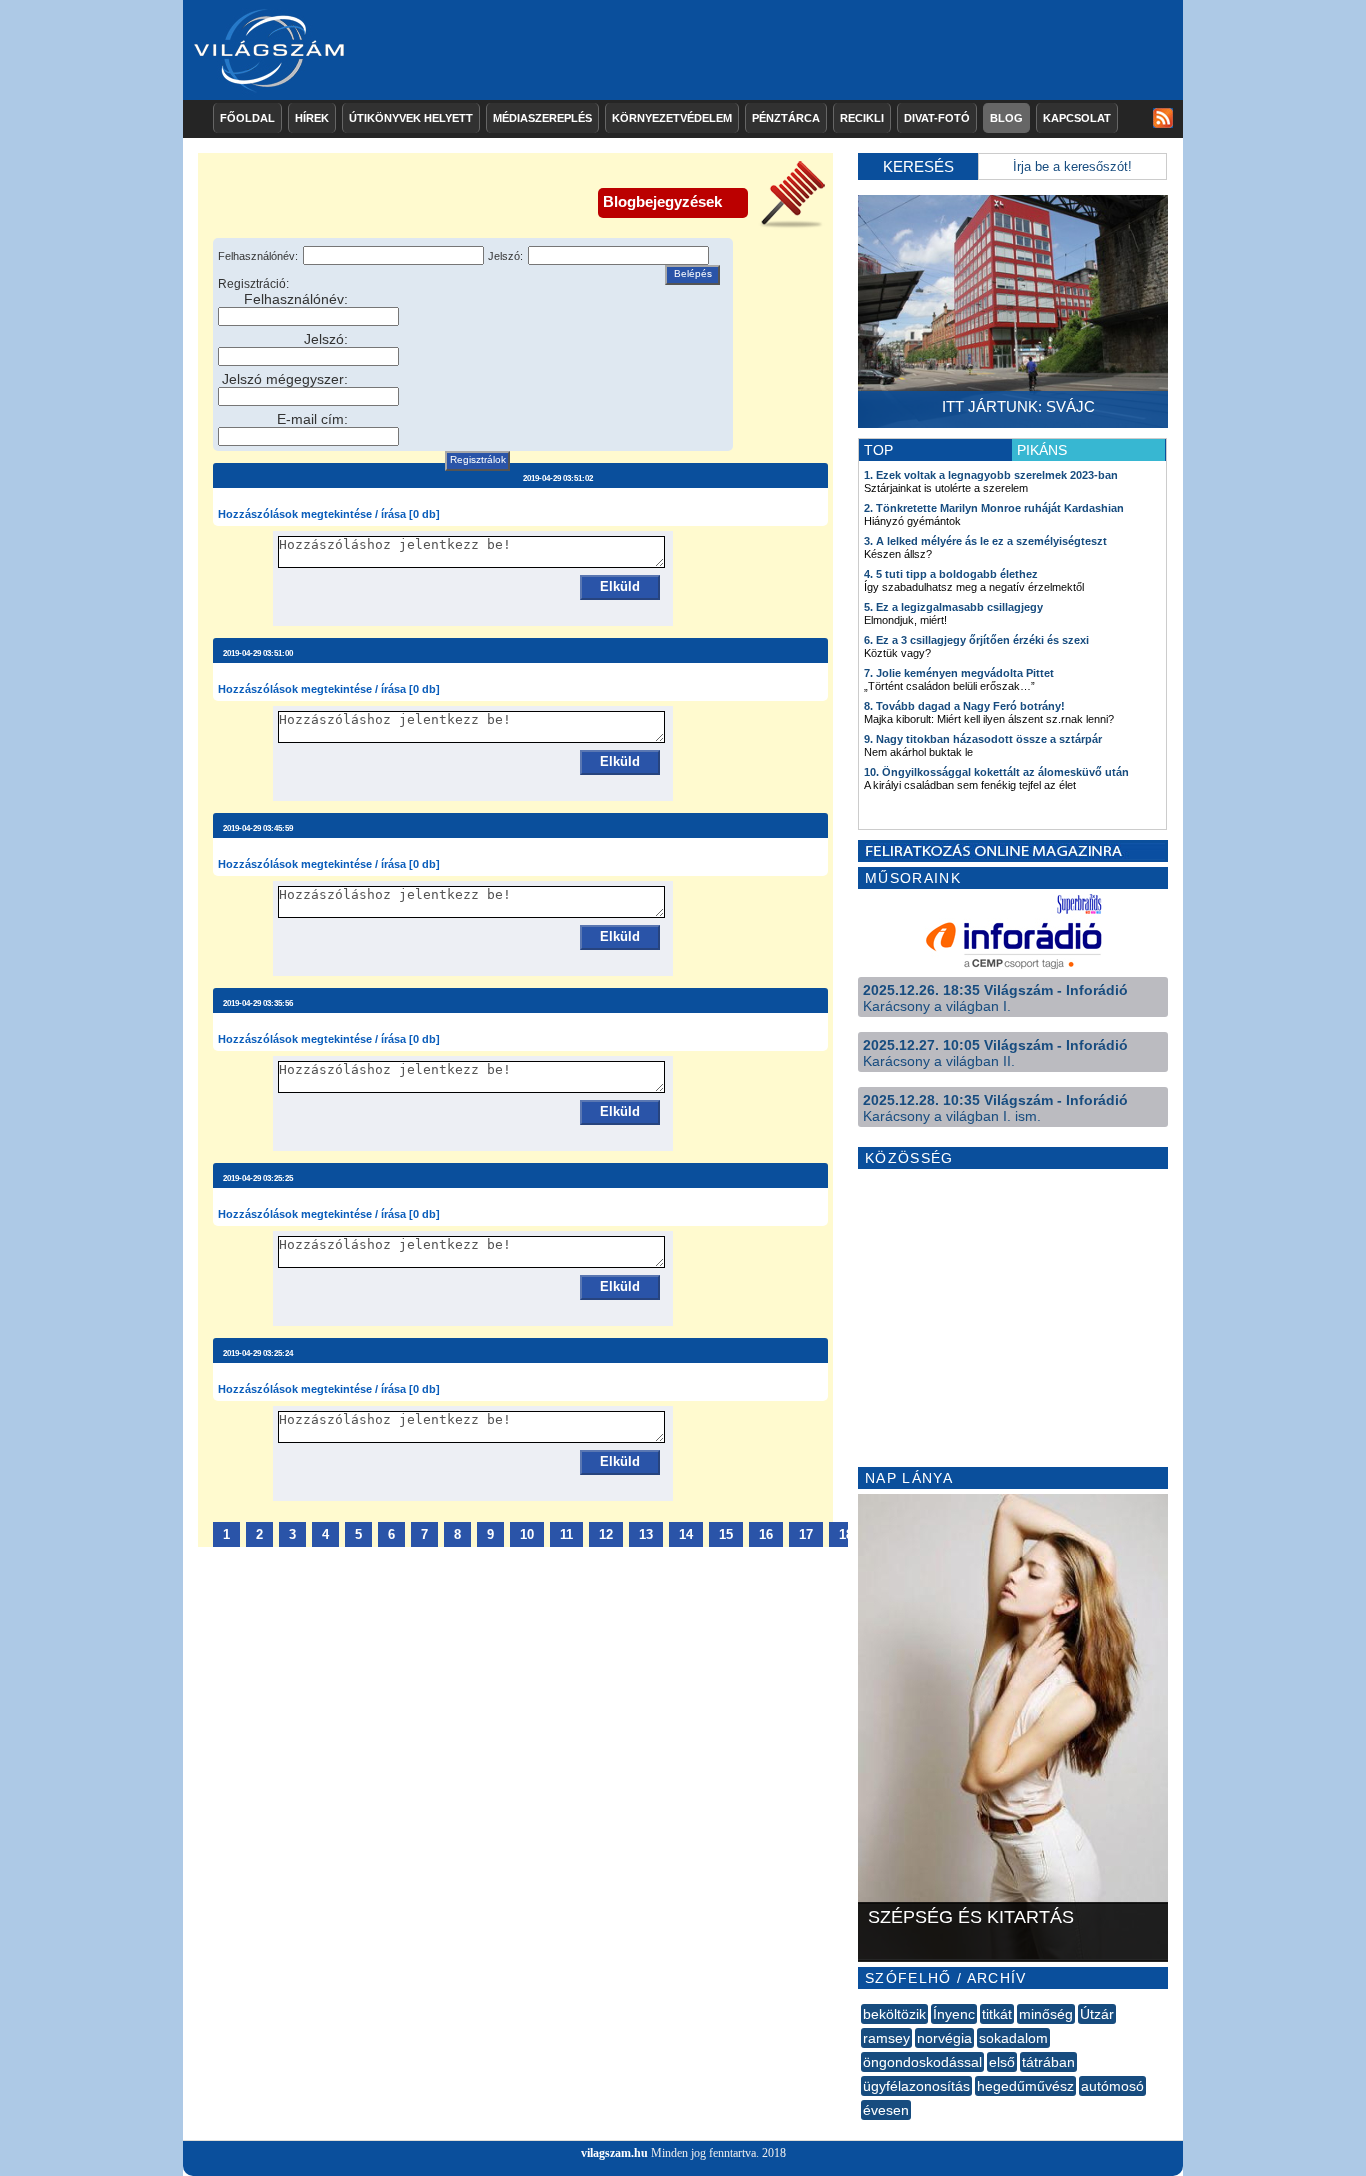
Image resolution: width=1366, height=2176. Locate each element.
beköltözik (894, 2014)
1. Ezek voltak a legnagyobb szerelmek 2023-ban (991, 475)
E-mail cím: (312, 419)
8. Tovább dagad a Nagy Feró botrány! (964, 706)
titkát (997, 2014)
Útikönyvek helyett (411, 118)
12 (606, 1534)
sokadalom (1013, 2038)
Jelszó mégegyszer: (285, 379)
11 (566, 1534)
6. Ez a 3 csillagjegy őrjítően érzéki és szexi (976, 640)
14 (686, 1534)
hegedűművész (1025, 2086)
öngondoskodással (922, 2062)
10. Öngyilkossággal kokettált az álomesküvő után (996, 772)
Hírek (312, 118)
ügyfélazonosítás (916, 2086)
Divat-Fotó (937, 118)
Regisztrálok (478, 459)
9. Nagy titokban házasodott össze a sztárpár (983, 739)
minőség (1046, 2014)
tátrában (1048, 2062)
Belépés (693, 273)
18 (846, 1534)
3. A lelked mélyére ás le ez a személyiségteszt (985, 541)
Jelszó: (505, 256)
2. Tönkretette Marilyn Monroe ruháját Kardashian (994, 508)
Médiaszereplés (542, 118)
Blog (1006, 118)
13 (646, 1534)
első (1002, 2062)
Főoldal (247, 118)
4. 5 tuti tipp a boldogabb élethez (951, 574)
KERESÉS (918, 166)
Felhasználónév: (258, 256)
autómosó (1112, 2086)
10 (527, 1534)
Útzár (1097, 2014)
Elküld (620, 586)
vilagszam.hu (614, 2153)
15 (726, 1534)
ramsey (886, 2038)
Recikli (862, 118)
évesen (886, 2110)
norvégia (944, 2038)
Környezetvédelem (672, 118)
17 (806, 1534)
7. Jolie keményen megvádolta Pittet (959, 673)
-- (863, 2132)
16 (766, 1534)
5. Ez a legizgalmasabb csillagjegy (953, 607)
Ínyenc (954, 2014)
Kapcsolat (1077, 118)
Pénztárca (786, 118)
